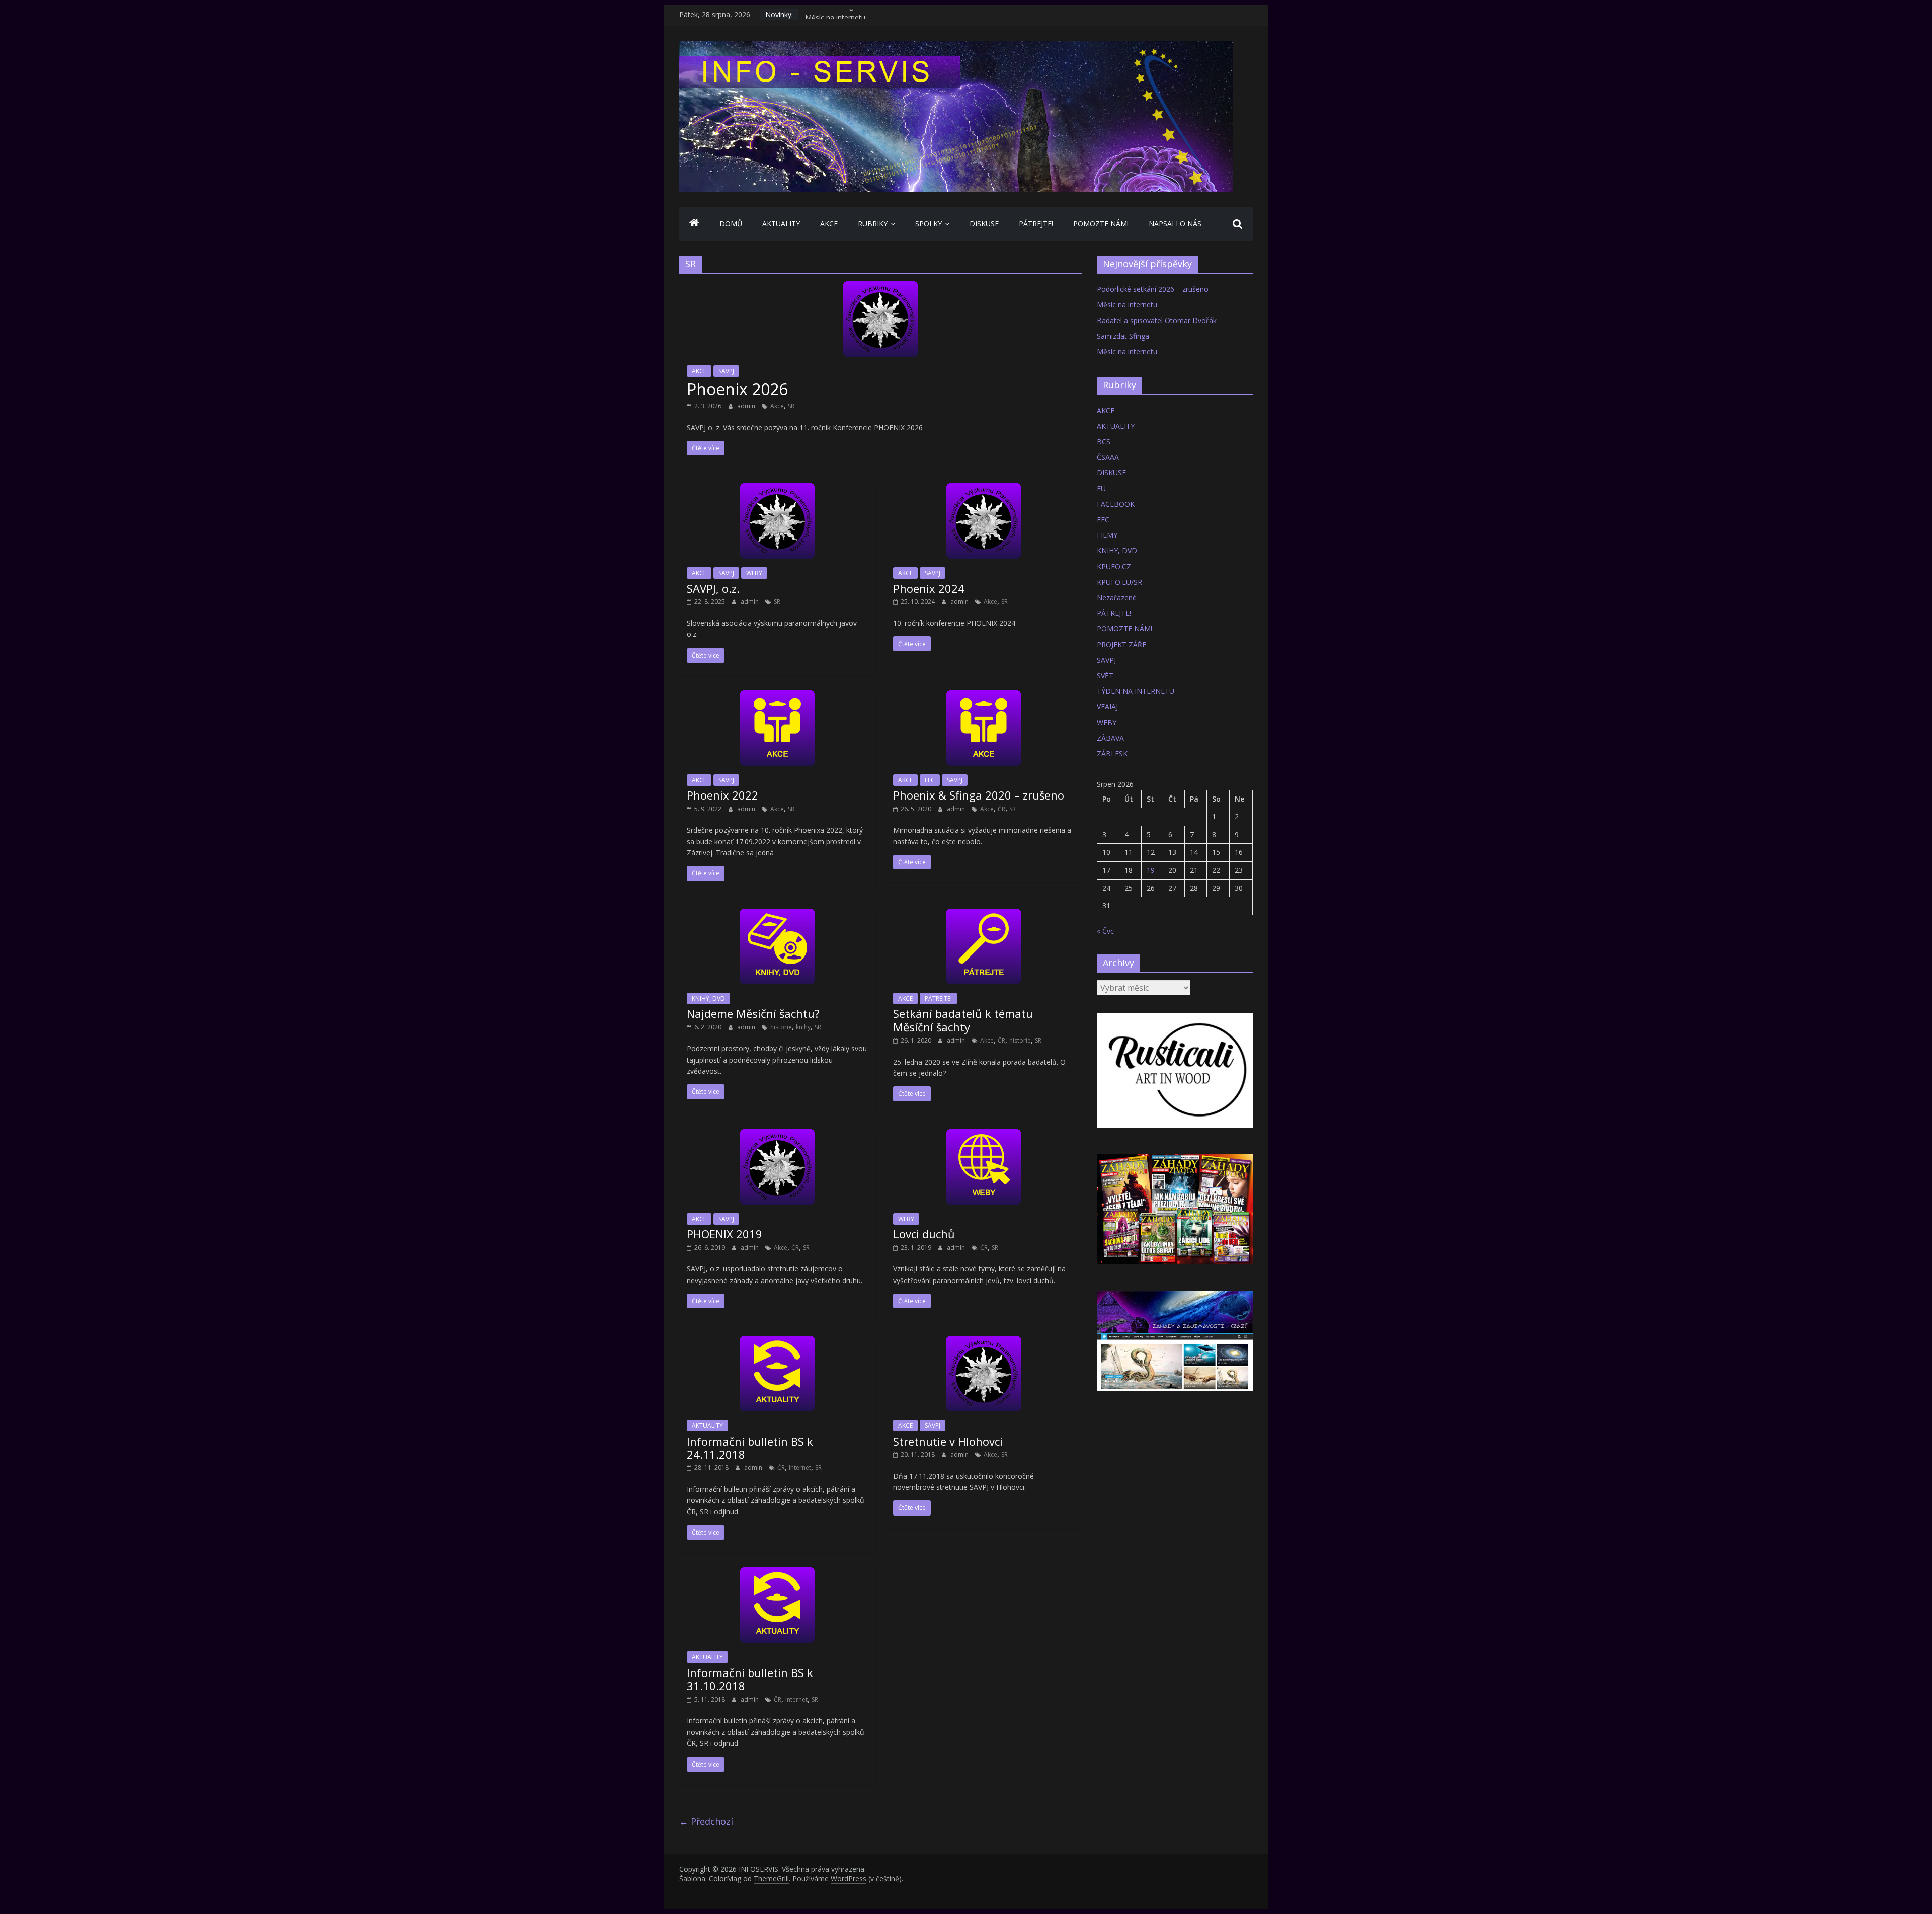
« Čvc (1105, 931)
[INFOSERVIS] (694, 224)
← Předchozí (706, 1821)
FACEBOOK (1116, 504)
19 (1151, 870)
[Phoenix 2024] (984, 489)
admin (747, 406)
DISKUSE (984, 224)
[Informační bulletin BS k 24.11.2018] (777, 1342)
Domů (731, 224)
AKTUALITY (781, 224)
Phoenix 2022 (722, 795)
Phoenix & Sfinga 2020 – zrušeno (979, 795)
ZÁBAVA (1110, 738)
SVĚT (1105, 675)
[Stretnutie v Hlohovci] (984, 1342)
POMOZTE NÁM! (1101, 224)
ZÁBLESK (1112, 753)
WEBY (754, 573)
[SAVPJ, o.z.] (777, 489)
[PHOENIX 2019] (777, 1135)
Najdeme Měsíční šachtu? (753, 1013)
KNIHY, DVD (708, 999)
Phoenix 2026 (737, 389)
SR (791, 406)
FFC (930, 780)
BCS (1104, 442)
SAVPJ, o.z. (713, 588)
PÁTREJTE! (1036, 224)
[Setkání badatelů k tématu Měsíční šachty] (984, 915)
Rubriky (873, 224)
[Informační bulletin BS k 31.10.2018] (777, 1573)
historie (781, 1027)
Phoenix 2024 (929, 588)
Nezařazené (1117, 597)
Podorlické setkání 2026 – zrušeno (1153, 289)
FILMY (1107, 535)
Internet (800, 1467)
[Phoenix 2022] (777, 696)
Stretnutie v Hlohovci (948, 1441)
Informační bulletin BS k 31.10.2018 (750, 1679)
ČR (1001, 809)
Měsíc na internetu (1127, 305)
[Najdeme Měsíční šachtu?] (777, 915)
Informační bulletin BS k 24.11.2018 (750, 1448)
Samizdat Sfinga (831, 14)
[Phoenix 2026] (880, 287)
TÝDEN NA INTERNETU (1136, 691)
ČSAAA (1108, 457)
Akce (777, 406)
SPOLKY (929, 224)
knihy (803, 1027)
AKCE (829, 224)
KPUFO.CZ (1114, 566)
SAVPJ (726, 371)
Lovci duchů (924, 1234)
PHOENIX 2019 (725, 1234)
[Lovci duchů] (984, 1135)
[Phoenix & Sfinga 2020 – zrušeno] (984, 696)
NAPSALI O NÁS (1175, 224)
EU (1101, 488)
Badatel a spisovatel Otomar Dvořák (1157, 320)
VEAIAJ (1107, 707)
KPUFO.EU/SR (1119, 582)
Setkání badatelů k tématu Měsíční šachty (963, 1020)
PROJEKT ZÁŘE (1121, 644)
